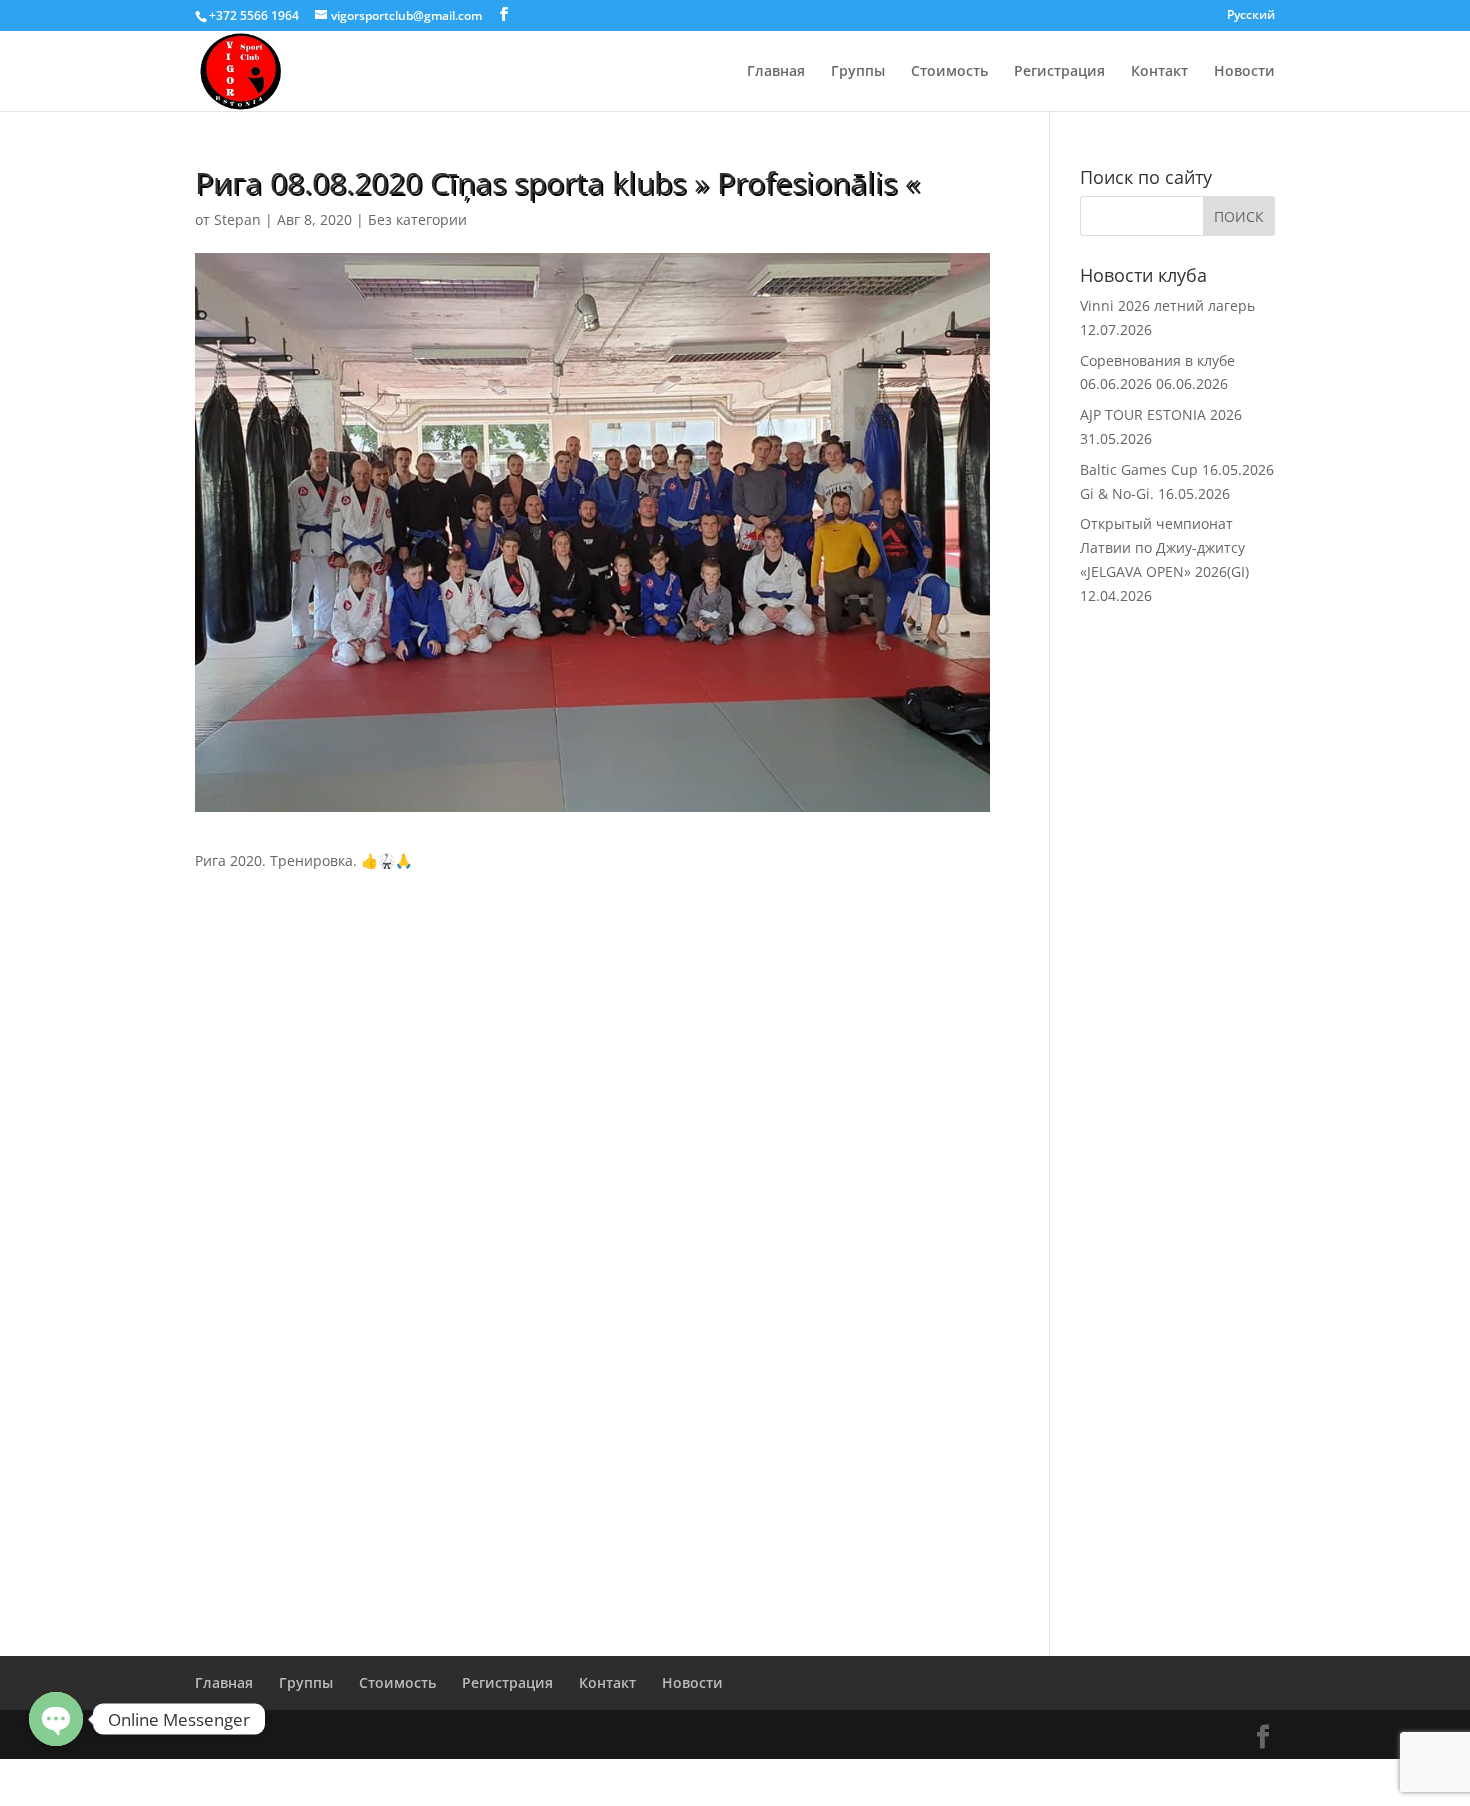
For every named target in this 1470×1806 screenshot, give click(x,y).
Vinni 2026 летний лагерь (1167, 305)
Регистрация (1059, 72)
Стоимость (949, 72)
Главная (776, 72)
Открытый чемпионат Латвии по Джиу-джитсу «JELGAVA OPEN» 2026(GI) (1164, 547)
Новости (1244, 72)
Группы (858, 72)
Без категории (417, 219)
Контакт (1159, 72)
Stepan (237, 219)
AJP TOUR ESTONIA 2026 (1161, 414)
